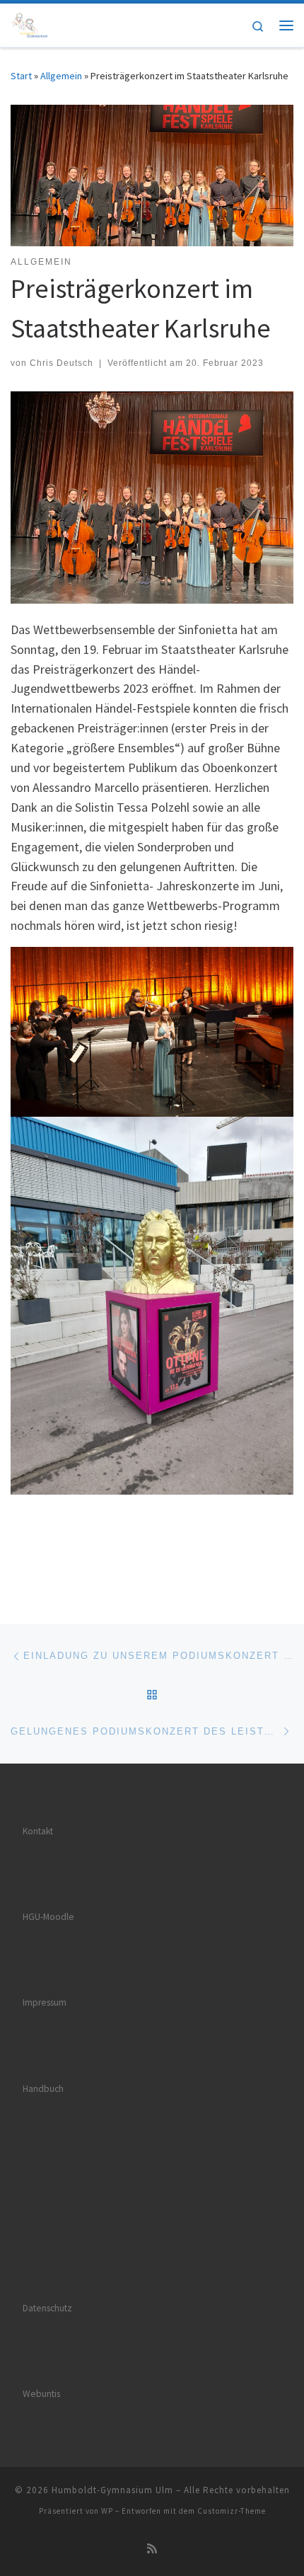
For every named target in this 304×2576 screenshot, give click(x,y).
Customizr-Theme (232, 2511)
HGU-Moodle (48, 1917)
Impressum (45, 2002)
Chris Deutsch (62, 363)
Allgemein (61, 76)
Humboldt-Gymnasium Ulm (112, 2490)
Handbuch (43, 2089)
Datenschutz (47, 2308)
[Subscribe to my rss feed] (152, 2549)
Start (21, 76)
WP (107, 2511)
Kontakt (38, 1831)
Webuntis (41, 2394)
